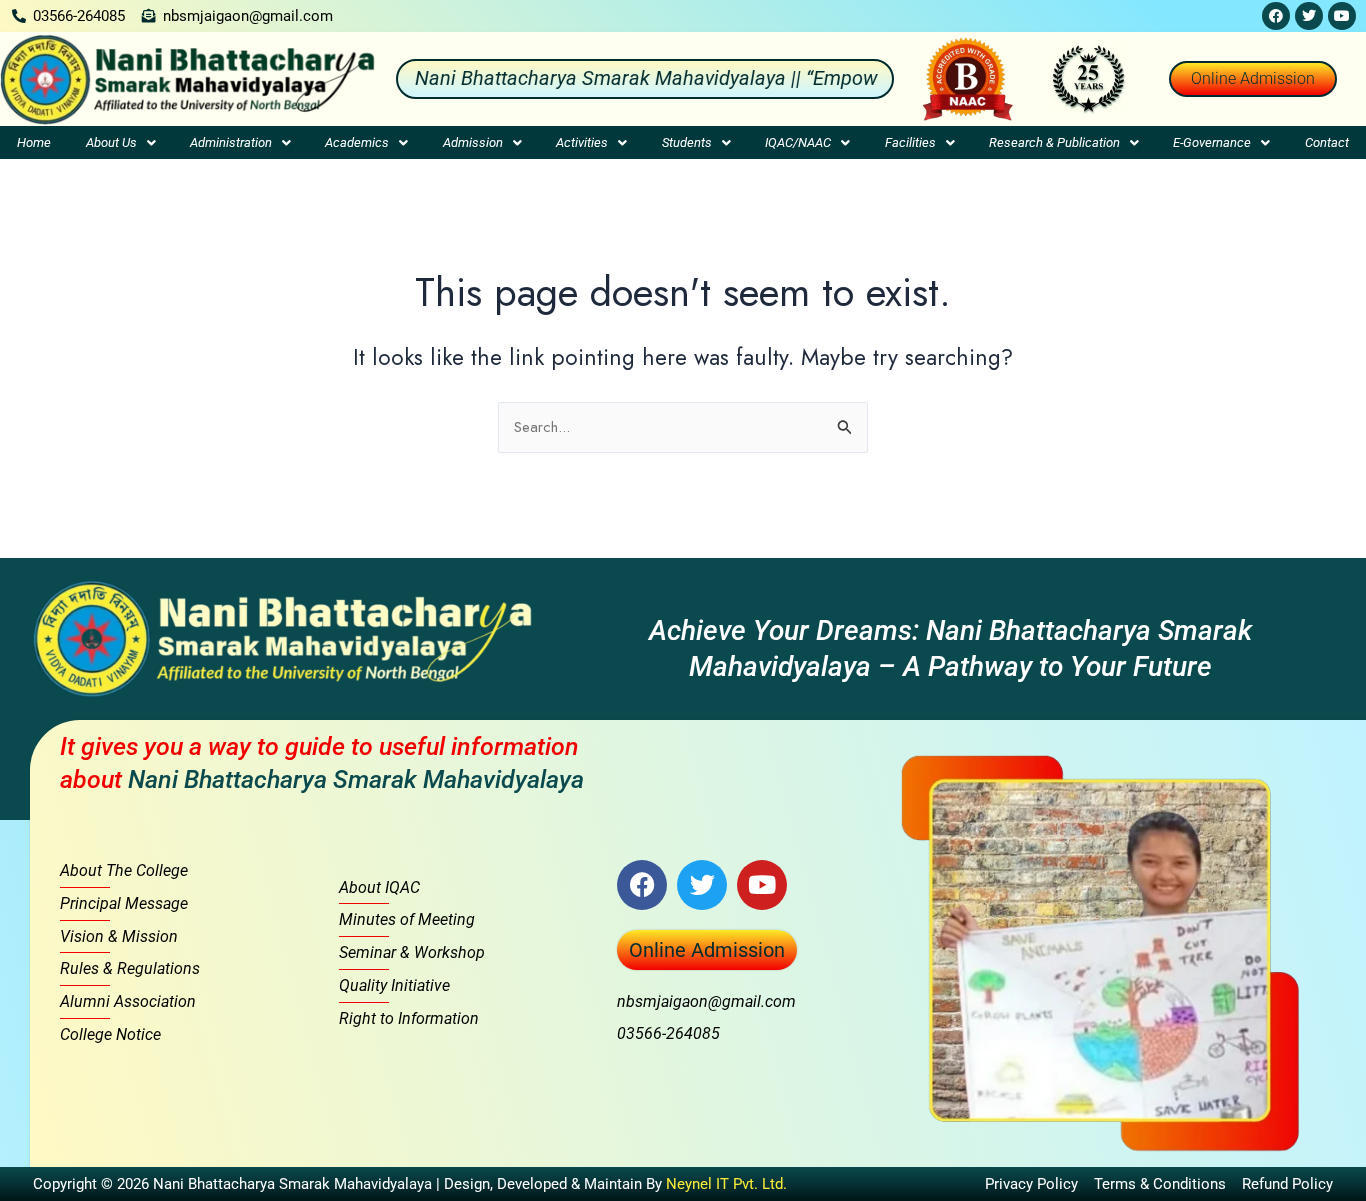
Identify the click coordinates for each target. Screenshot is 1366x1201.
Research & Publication (1054, 142)
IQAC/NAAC (798, 142)
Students (687, 142)
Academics (357, 142)
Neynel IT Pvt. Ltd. (726, 1184)
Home (34, 142)
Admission (473, 142)
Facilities (910, 142)
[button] (120, 142)
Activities (582, 142)
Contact (1327, 142)
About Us (111, 142)
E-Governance (1212, 142)
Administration (231, 142)
